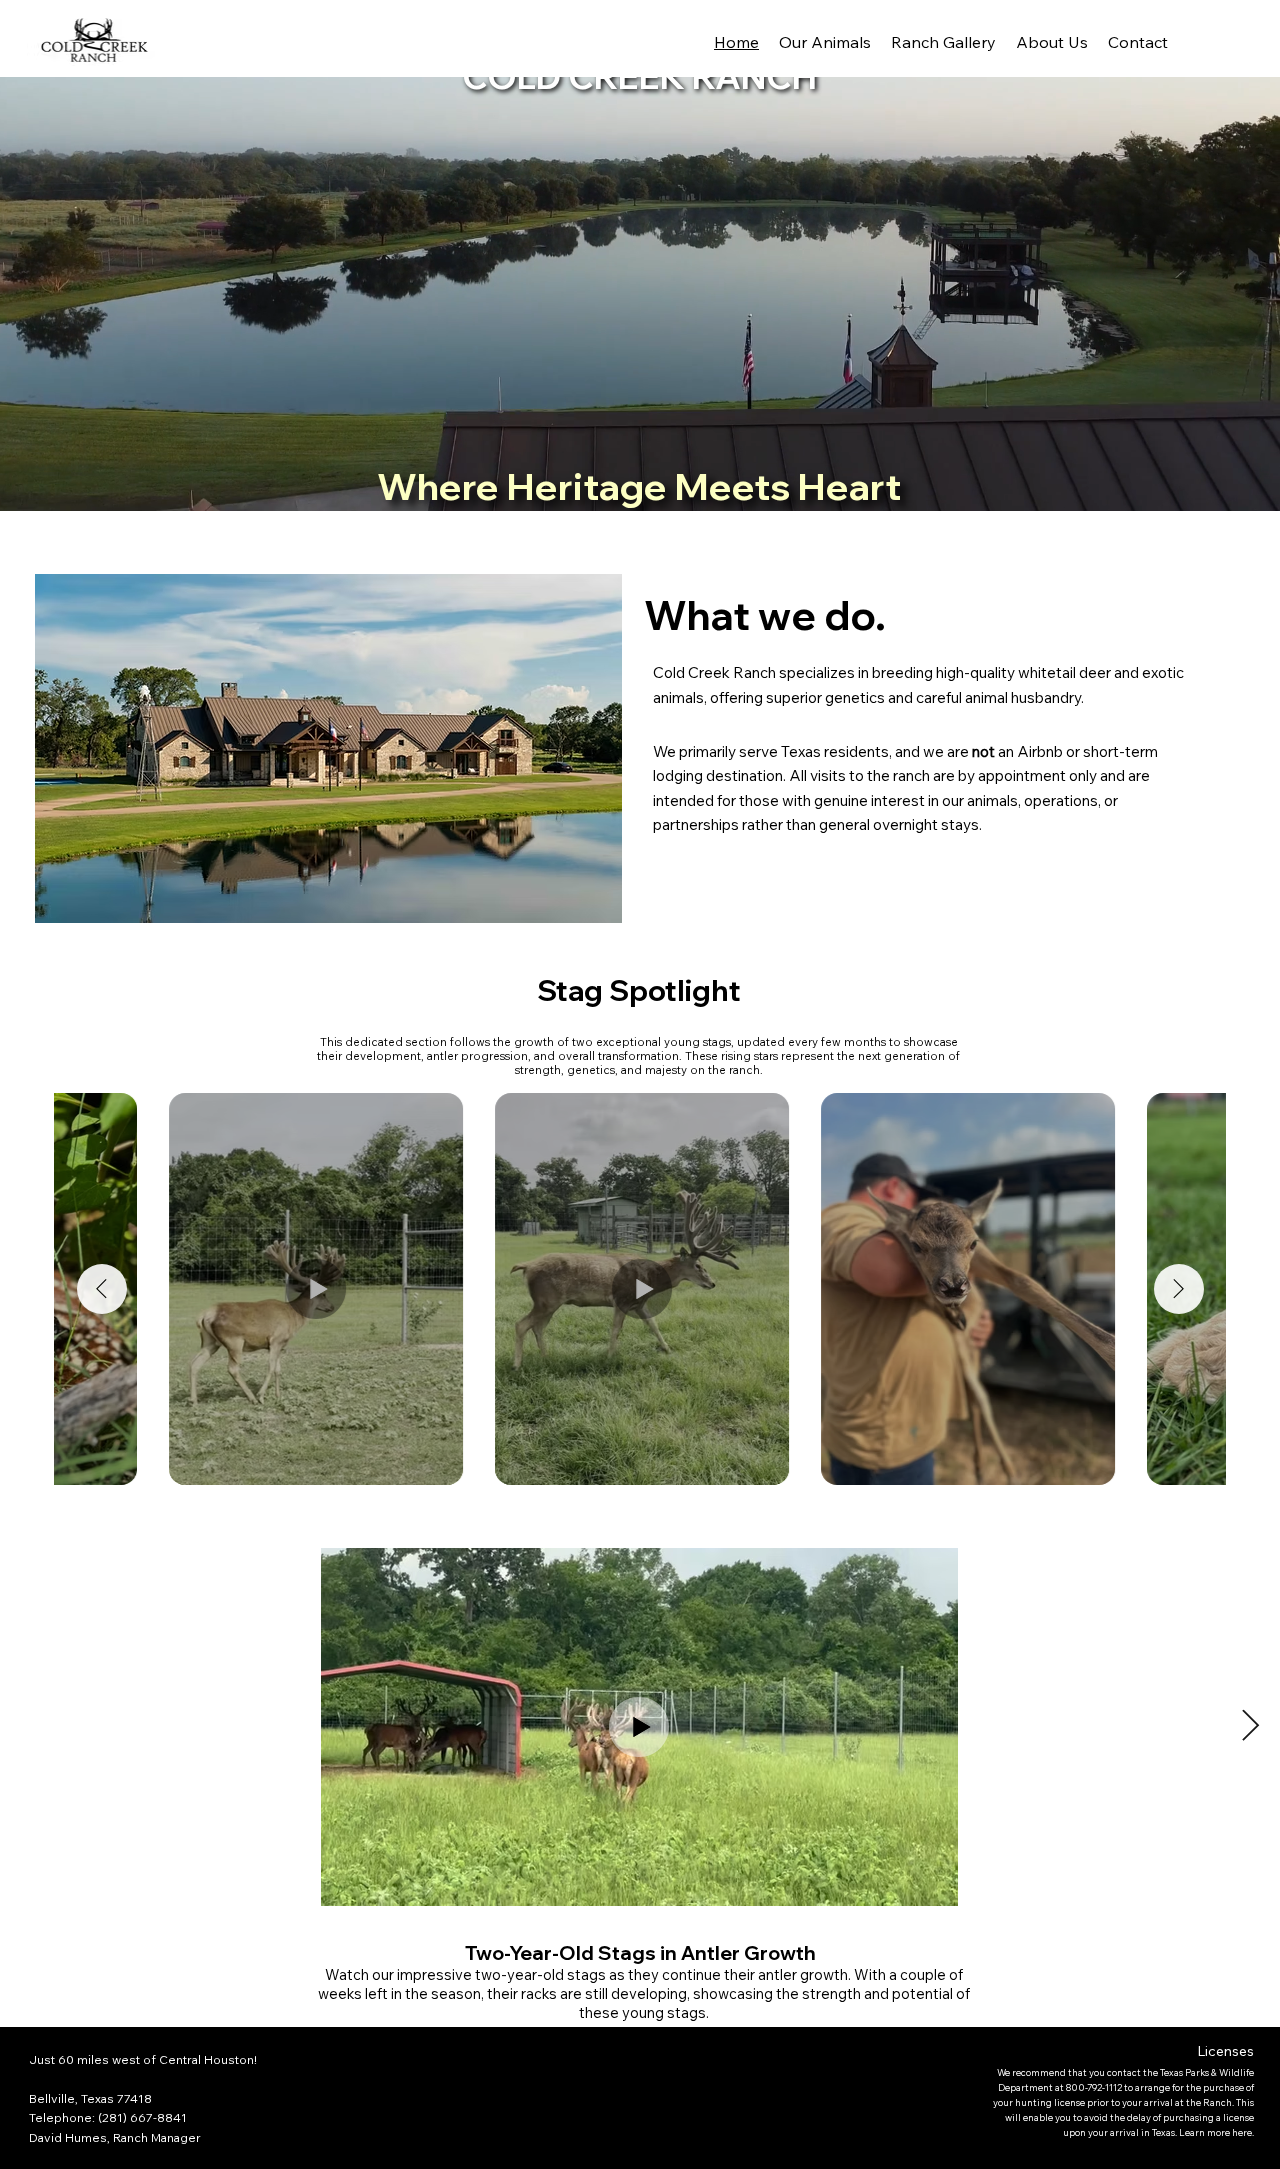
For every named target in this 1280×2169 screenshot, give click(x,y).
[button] (1246, 487)
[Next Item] (1179, 1289)
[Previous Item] (102, 1289)
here (1242, 2132)
